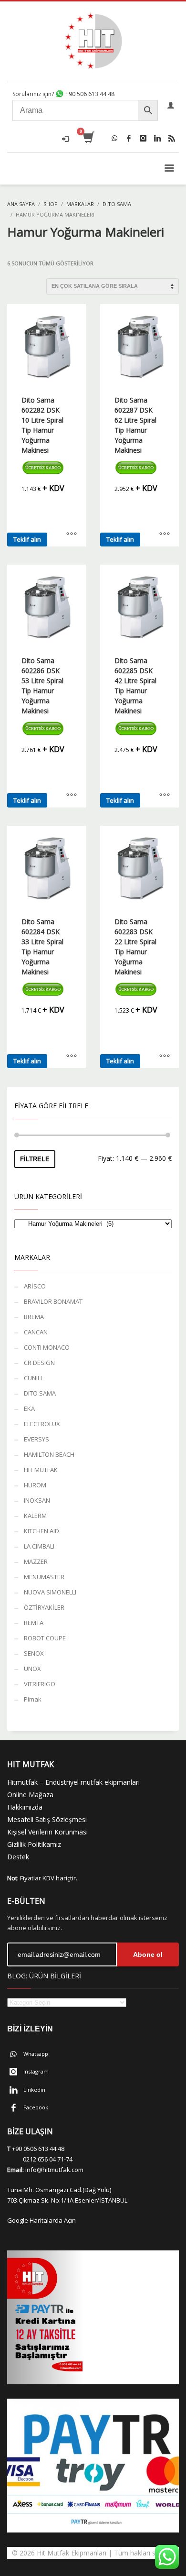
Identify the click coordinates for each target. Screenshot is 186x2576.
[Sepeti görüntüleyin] (88, 138)
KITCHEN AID (41, 1531)
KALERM (35, 1516)
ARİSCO (35, 1286)
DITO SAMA (40, 1393)
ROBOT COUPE (45, 1638)
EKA (29, 1408)
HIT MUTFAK (41, 1470)
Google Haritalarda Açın (41, 2220)
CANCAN (36, 1332)
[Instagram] (143, 138)
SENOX (34, 1653)
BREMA (34, 1317)
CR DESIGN (39, 1363)
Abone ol (148, 1954)
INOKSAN (37, 1500)
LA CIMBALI (39, 1546)
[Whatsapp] (114, 138)
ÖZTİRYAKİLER (44, 1607)
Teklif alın (27, 539)
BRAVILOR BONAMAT (53, 1301)
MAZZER (36, 1561)
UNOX (32, 1669)
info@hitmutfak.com (54, 2170)
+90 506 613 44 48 (89, 94)
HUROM (35, 1485)
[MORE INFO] (72, 535)
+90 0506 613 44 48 (38, 2149)
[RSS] (172, 138)
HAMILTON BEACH (49, 1454)
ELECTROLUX (42, 1424)
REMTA (34, 1623)
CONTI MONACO (47, 1347)
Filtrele (35, 1159)
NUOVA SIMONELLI (50, 1592)
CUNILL (34, 1378)
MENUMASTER (44, 1577)
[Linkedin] (157, 138)
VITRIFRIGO (40, 1684)
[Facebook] (129, 138)
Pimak (33, 1699)
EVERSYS (36, 1439)
